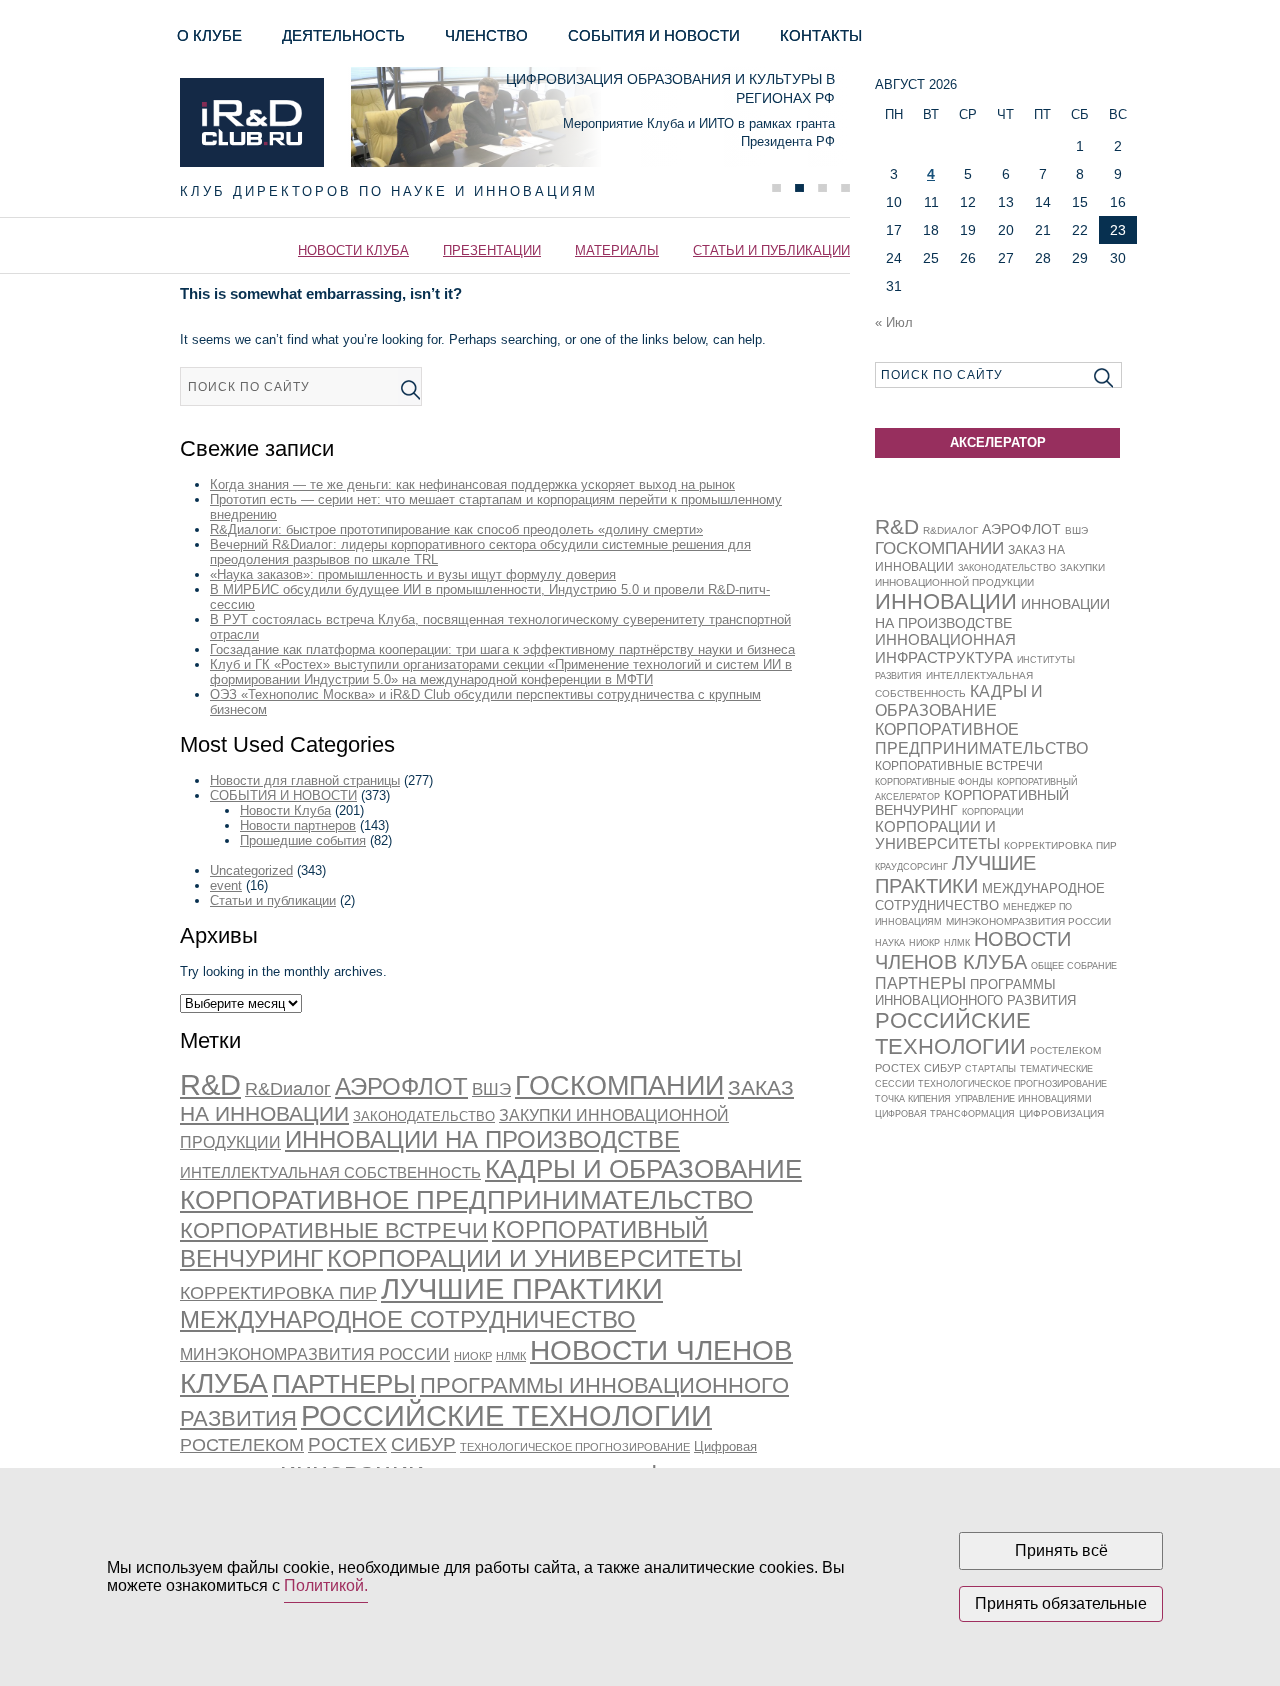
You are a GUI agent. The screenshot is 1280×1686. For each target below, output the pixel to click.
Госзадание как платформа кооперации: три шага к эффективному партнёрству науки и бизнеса (502, 649)
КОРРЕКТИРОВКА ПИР (278, 1293)
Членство (486, 35)
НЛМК (511, 1356)
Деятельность (343, 35)
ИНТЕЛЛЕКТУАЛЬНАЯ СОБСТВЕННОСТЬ (330, 1173)
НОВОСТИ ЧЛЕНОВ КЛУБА (973, 950)
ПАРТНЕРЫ (344, 1384)
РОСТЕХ (347, 1444)
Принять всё (1061, 1550)
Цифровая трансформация (945, 1114)
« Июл (894, 322)
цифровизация (1061, 1113)
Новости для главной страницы (305, 780)
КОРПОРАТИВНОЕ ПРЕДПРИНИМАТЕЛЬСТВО (466, 1200)
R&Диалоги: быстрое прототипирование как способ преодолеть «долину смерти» (456, 529)
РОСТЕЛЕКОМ (242, 1445)
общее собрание (1074, 966)
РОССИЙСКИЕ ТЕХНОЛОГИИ (506, 1416)
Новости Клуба (353, 250)
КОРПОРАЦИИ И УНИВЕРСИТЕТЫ (534, 1258)
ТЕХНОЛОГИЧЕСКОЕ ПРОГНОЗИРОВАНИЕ (575, 1447)
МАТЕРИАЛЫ (617, 250)
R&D (210, 1085)
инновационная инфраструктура (945, 648)
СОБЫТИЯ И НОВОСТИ (654, 35)
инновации (946, 601)
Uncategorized (251, 870)
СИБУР (423, 1444)
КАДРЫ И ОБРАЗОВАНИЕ (643, 1169)
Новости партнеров (298, 825)
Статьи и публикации (771, 250)
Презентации (492, 250)
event (226, 885)
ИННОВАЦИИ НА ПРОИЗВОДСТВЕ (482, 1139)
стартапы (990, 1069)
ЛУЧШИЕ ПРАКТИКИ (522, 1289)
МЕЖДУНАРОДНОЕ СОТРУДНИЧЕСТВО (408, 1319)
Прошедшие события (303, 840)
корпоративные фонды (934, 782)
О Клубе (209, 35)
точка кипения (913, 1099)
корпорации (992, 812)
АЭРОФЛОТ (401, 1086)
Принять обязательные (1061, 1603)
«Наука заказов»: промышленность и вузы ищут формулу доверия (413, 574)
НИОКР (473, 1356)
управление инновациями (1023, 1099)
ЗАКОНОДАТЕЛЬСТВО (424, 1116)
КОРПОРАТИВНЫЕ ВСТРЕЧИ (334, 1230)
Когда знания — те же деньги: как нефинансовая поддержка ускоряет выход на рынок (472, 484)
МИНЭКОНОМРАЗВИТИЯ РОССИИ (315, 1354)
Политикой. (326, 1585)
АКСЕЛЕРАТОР (998, 442)
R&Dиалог (288, 1089)
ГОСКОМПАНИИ (619, 1086)
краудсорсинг (911, 867)
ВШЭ (491, 1089)
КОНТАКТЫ (821, 35)
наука (890, 943)
